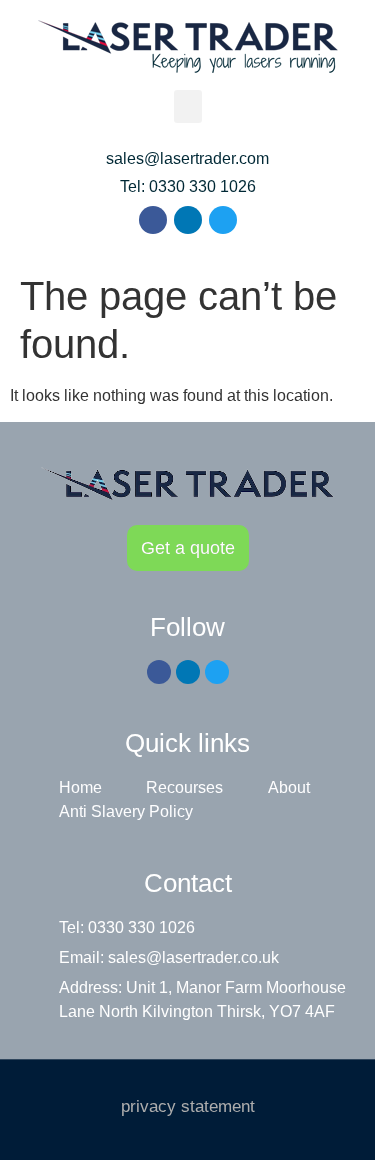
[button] (188, 106)
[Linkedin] (188, 220)
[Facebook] (153, 220)
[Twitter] (223, 220)
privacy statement (188, 1106)
